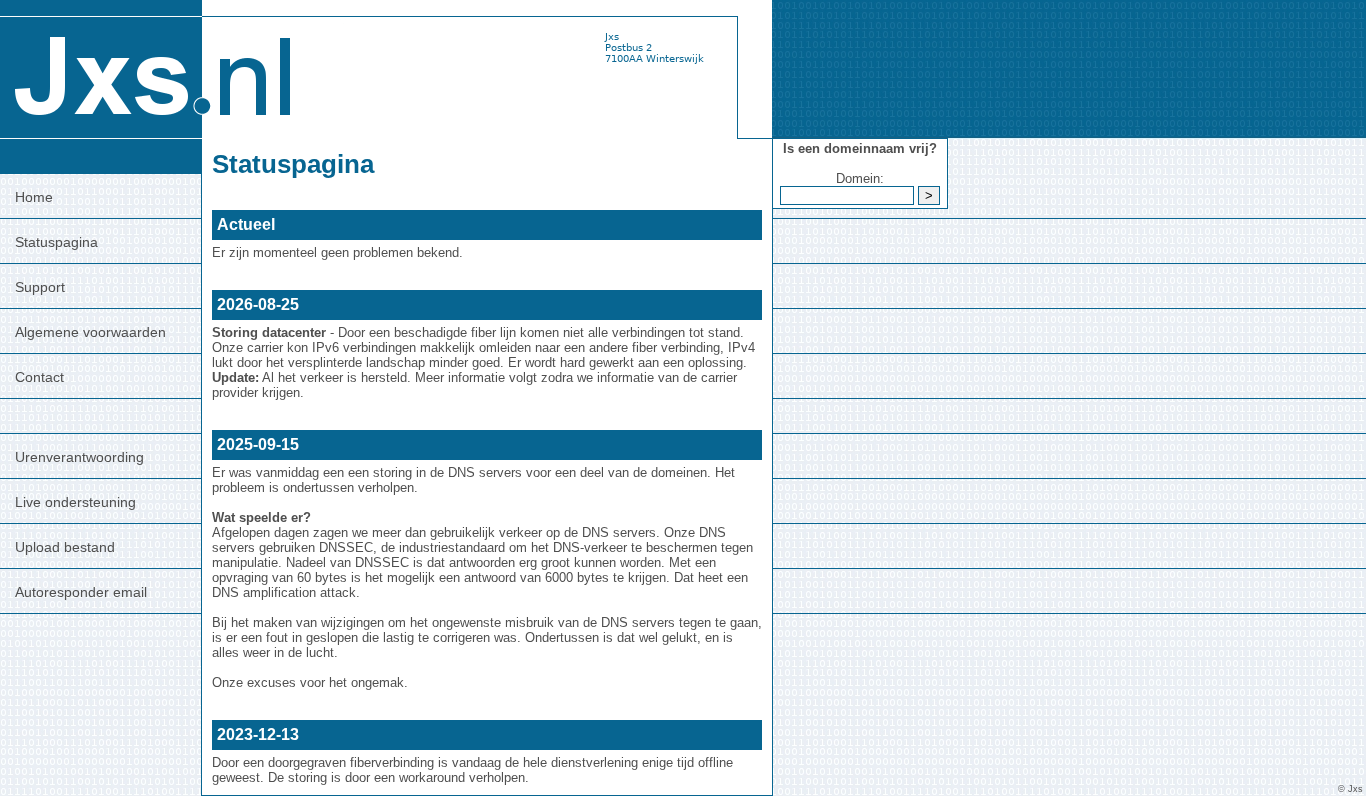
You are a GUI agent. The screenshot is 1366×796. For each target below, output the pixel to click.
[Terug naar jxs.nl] (150, 68)
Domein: (860, 178)
